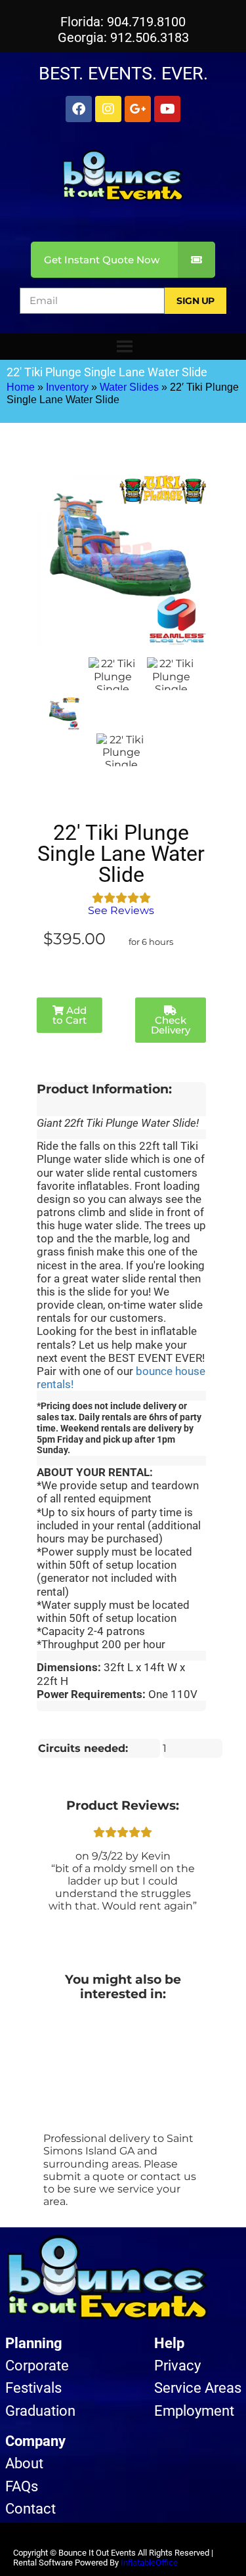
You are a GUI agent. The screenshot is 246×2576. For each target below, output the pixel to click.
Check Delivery (171, 1025)
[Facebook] (79, 109)
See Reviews (121, 910)
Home (21, 387)
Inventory (67, 387)
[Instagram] (108, 109)
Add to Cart (70, 1015)
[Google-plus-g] (138, 109)
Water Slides (129, 387)
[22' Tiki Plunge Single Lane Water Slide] (63, 714)
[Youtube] (167, 109)
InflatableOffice (149, 2563)
